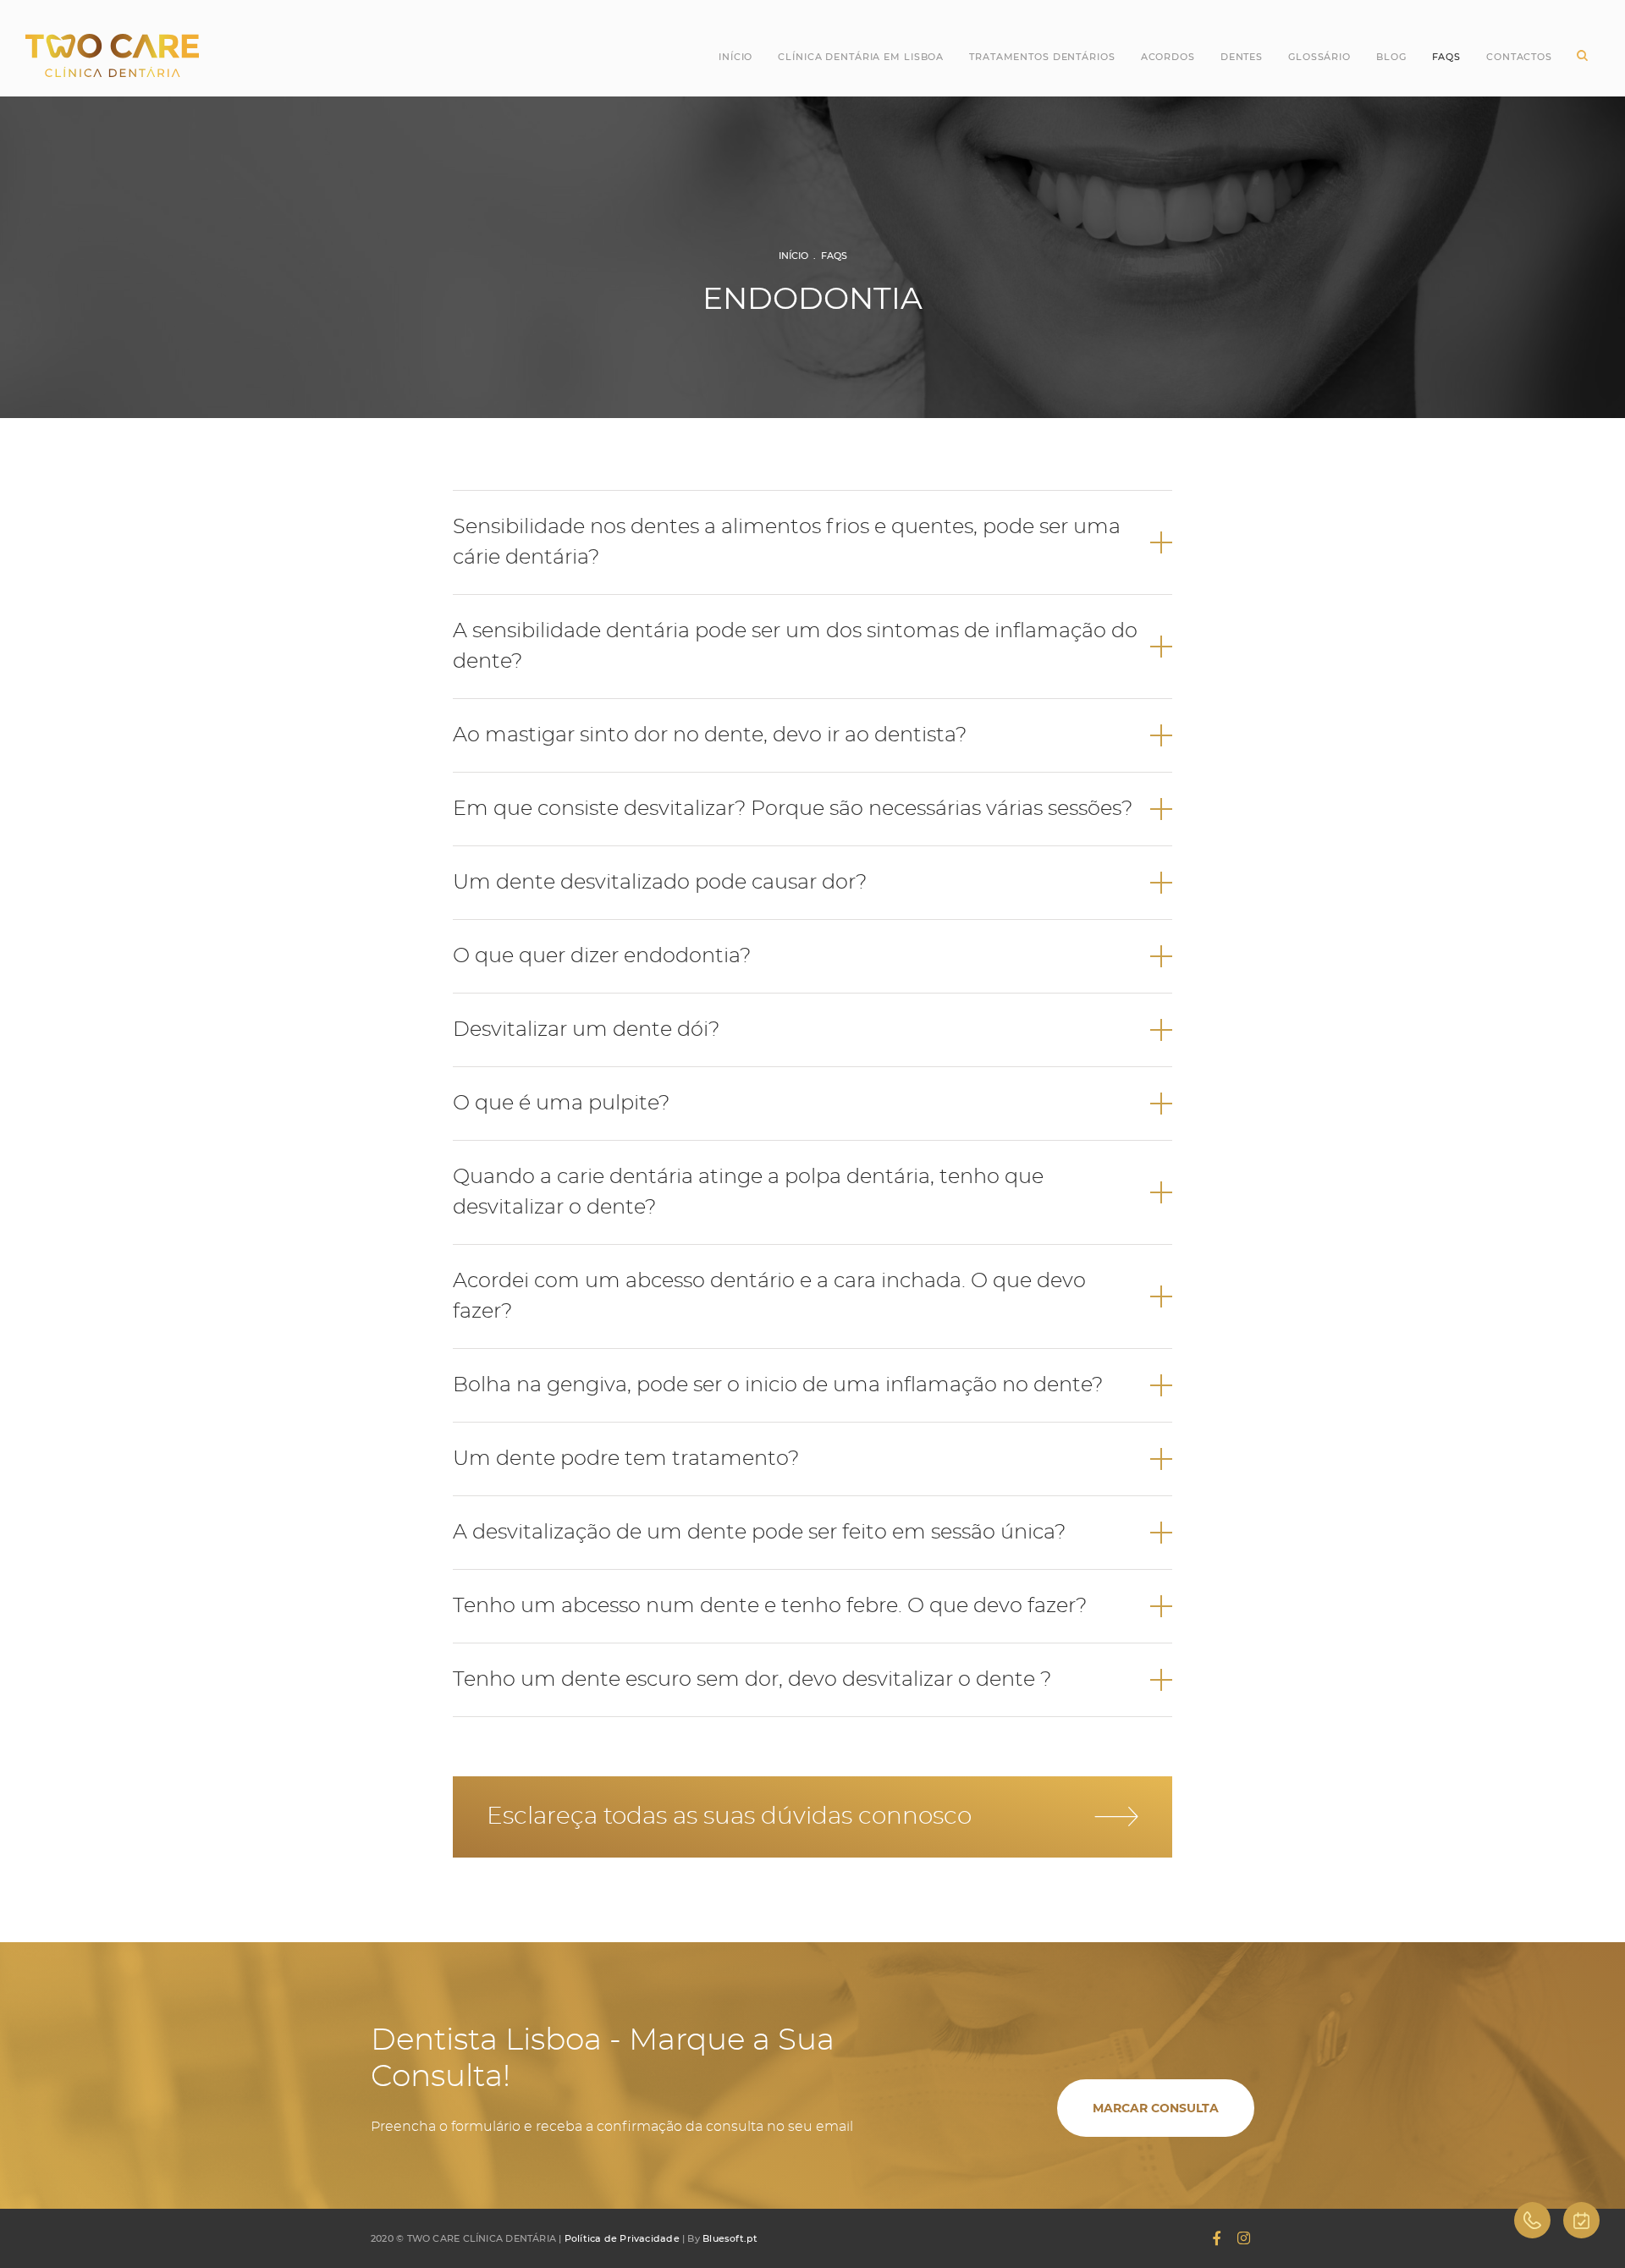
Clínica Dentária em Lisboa (861, 57)
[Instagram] (1244, 2238)
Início (735, 57)
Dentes (1242, 57)
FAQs (834, 256)
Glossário (1319, 57)
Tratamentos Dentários (1042, 57)
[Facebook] (1217, 2238)
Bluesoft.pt (730, 2238)
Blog (1391, 57)
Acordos (1168, 57)
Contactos (1519, 57)
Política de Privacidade (622, 2238)
